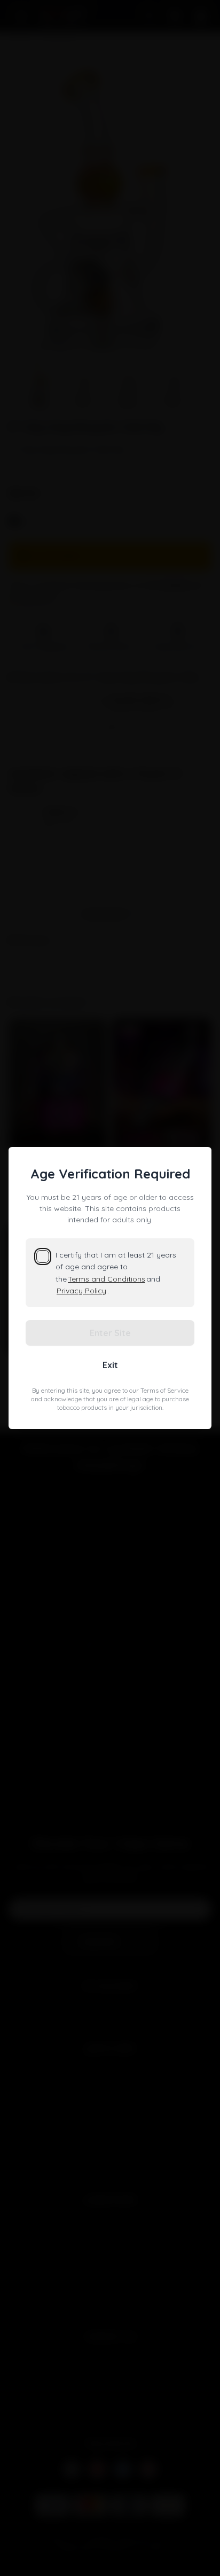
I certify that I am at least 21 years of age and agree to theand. (116, 1273)
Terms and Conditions (107, 1279)
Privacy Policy (81, 1291)
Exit (110, 1365)
